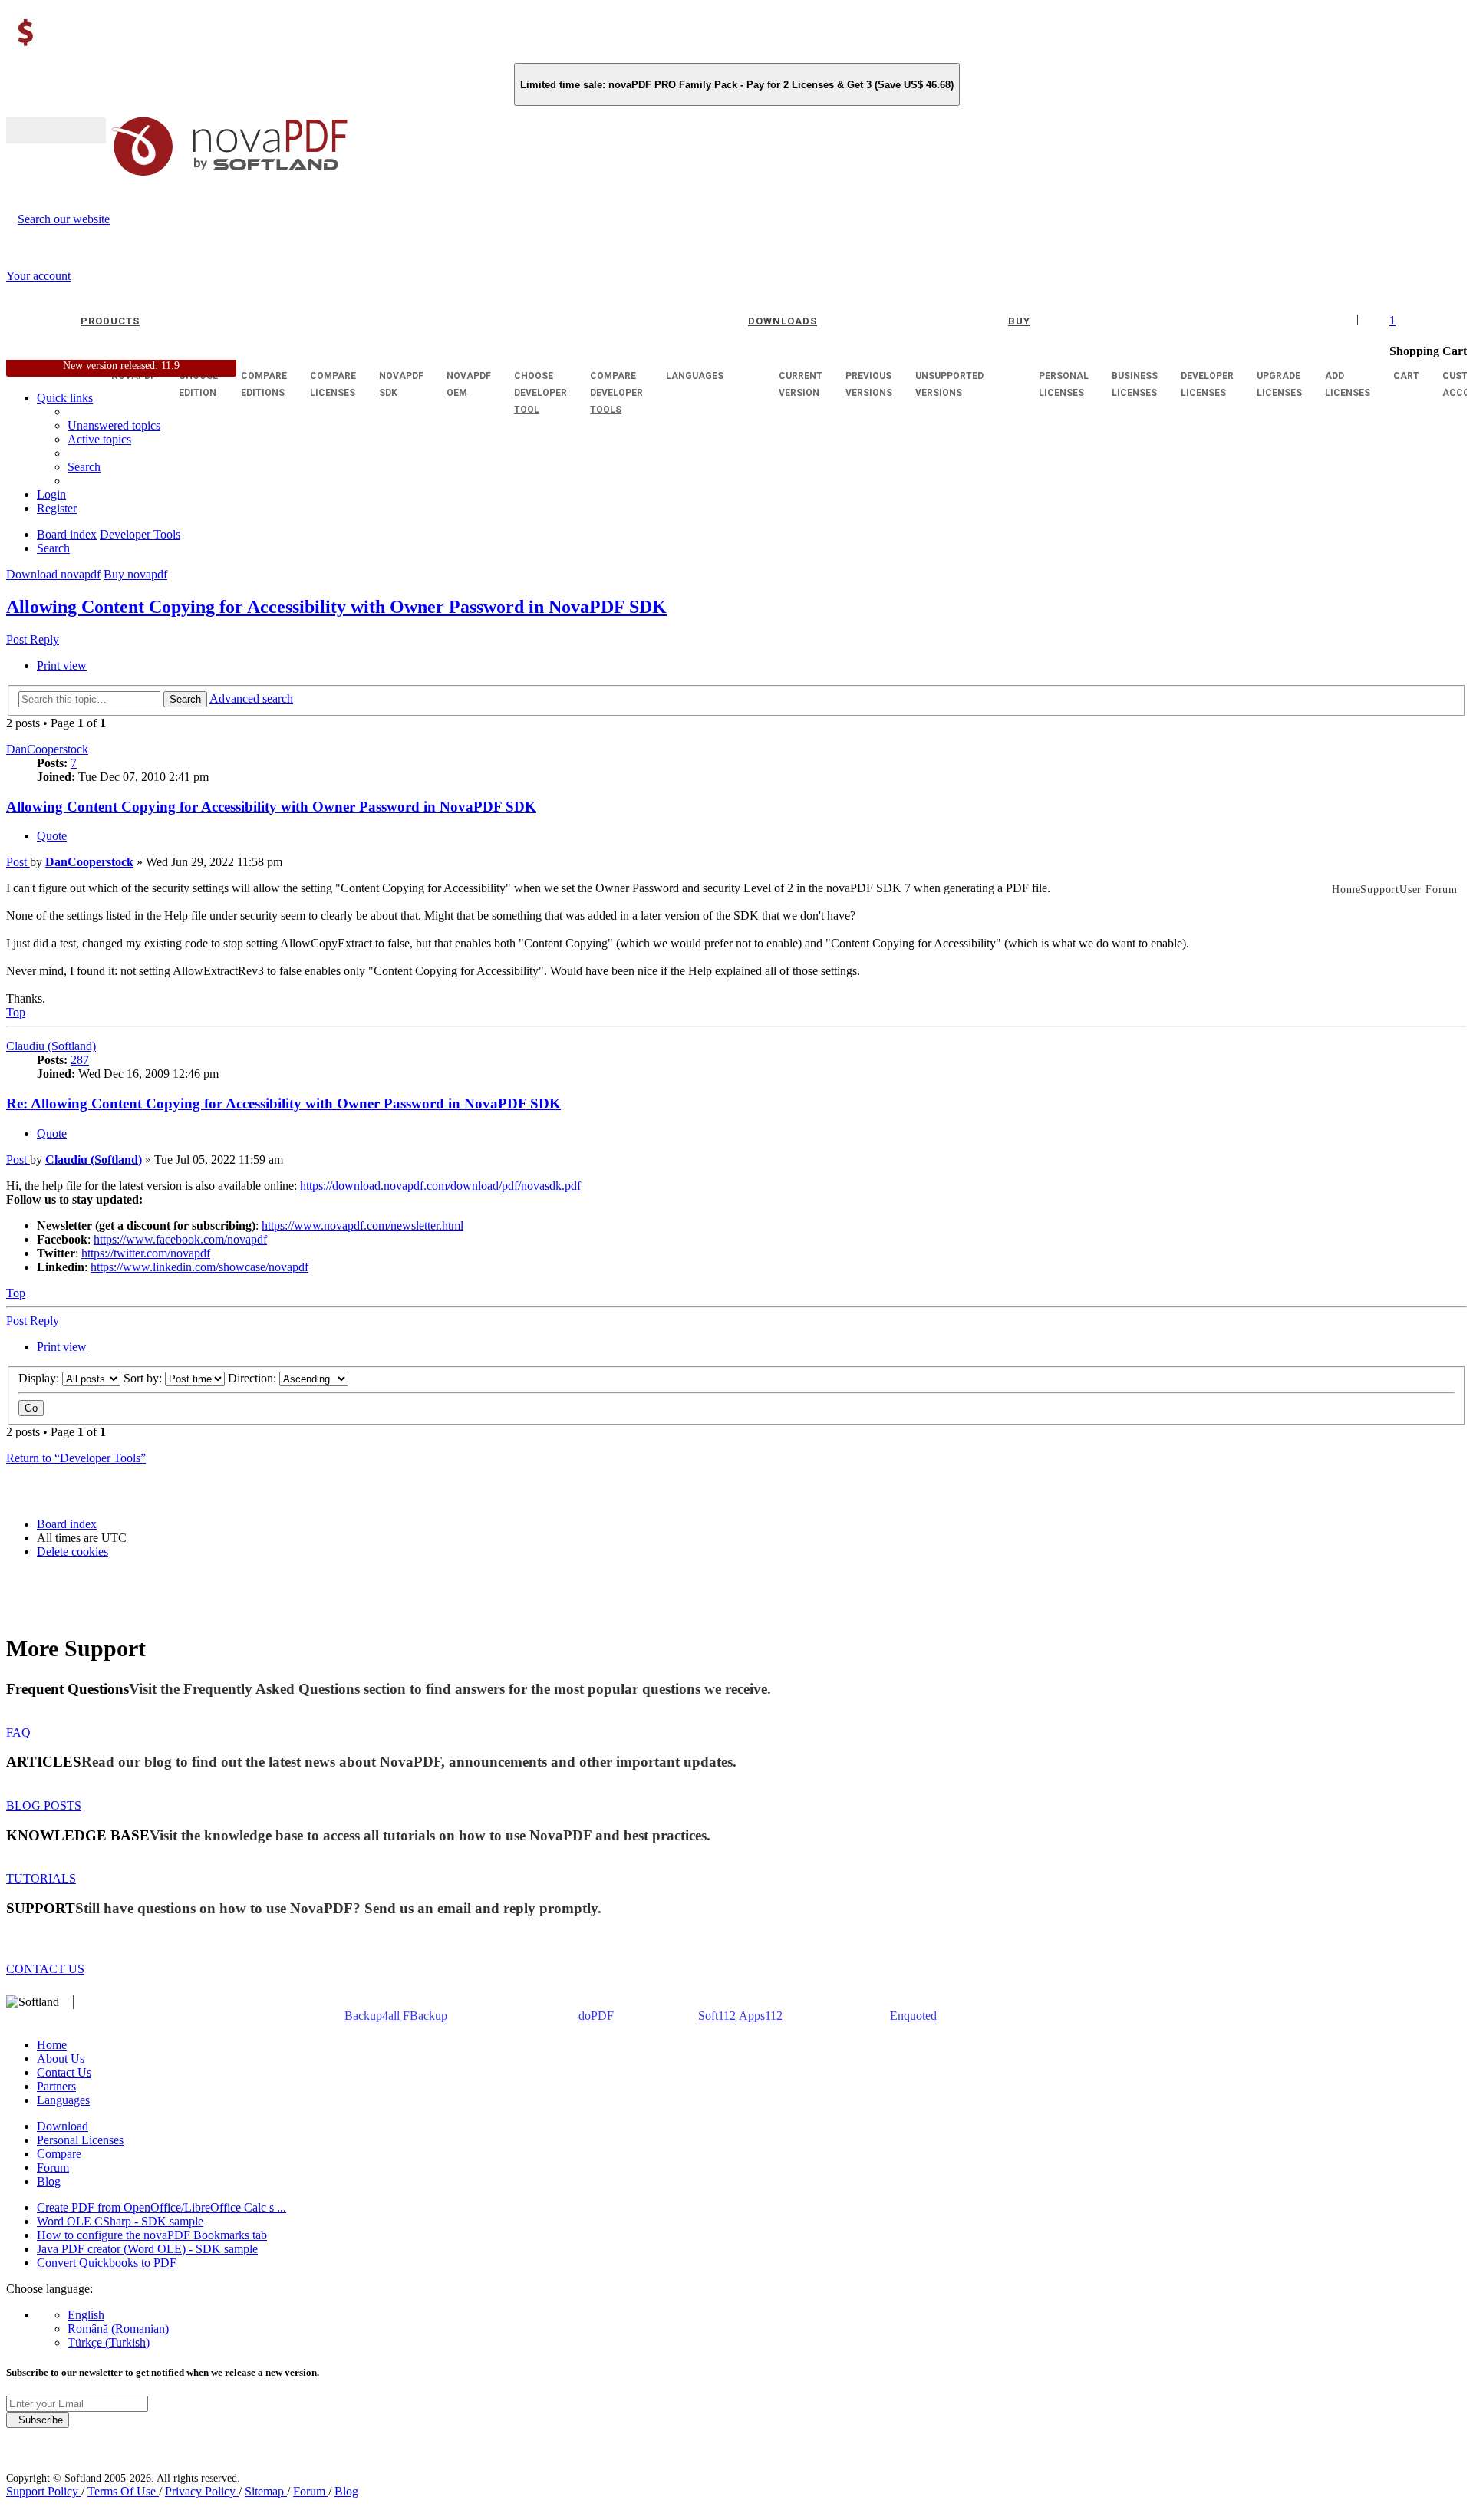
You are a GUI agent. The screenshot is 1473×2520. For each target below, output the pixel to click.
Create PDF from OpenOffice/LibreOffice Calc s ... (161, 2207)
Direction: (254, 1378)
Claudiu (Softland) (51, 1046)
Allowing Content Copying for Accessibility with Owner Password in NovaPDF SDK (336, 607)
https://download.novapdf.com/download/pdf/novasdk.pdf (440, 1186)
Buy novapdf (135, 574)
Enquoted (913, 2016)
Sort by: (144, 1378)
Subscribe (38, 2420)
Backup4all (372, 2016)
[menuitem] (99, 439)
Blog (49, 2181)
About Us (61, 2059)
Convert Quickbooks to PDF (107, 2263)
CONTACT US (45, 1969)
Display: (40, 1378)
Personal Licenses (80, 2140)
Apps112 (761, 2016)
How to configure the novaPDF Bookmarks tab (152, 2235)
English (86, 2315)
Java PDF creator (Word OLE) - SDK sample (147, 2249)
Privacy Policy (202, 2491)
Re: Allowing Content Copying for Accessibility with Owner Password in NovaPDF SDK (283, 1104)
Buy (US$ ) (56, 130)
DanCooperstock (47, 749)
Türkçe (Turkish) (109, 2342)
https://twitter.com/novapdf (146, 1253)
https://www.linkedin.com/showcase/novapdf (199, 1267)
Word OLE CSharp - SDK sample (120, 2221)
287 (80, 1060)
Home (52, 2045)
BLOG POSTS (44, 1805)
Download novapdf (53, 574)
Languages (63, 2100)
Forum (53, 2168)
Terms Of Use (123, 2491)
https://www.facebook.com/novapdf (180, 1239)
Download (63, 2126)
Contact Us (64, 2072)
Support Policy (44, 2491)
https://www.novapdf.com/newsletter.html (362, 1225)
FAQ (18, 1733)
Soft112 (717, 2016)
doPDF (596, 2016)
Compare (59, 2154)
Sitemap (266, 2491)
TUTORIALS (41, 1878)
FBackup (425, 2016)
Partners (56, 2086)
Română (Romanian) (118, 2329)
